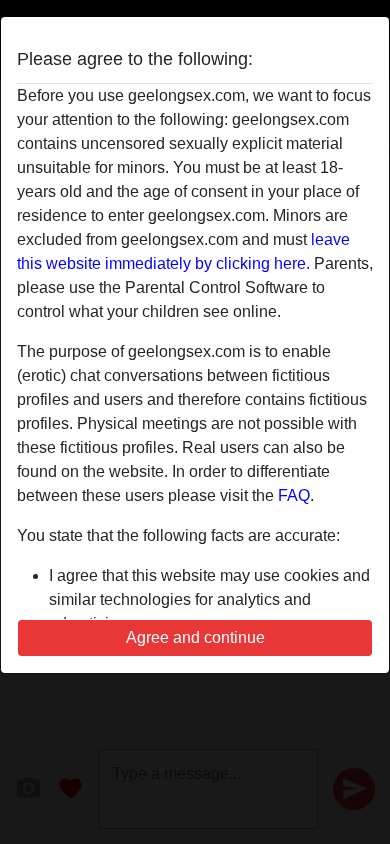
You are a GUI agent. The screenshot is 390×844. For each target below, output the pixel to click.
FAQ (294, 495)
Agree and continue (195, 637)
